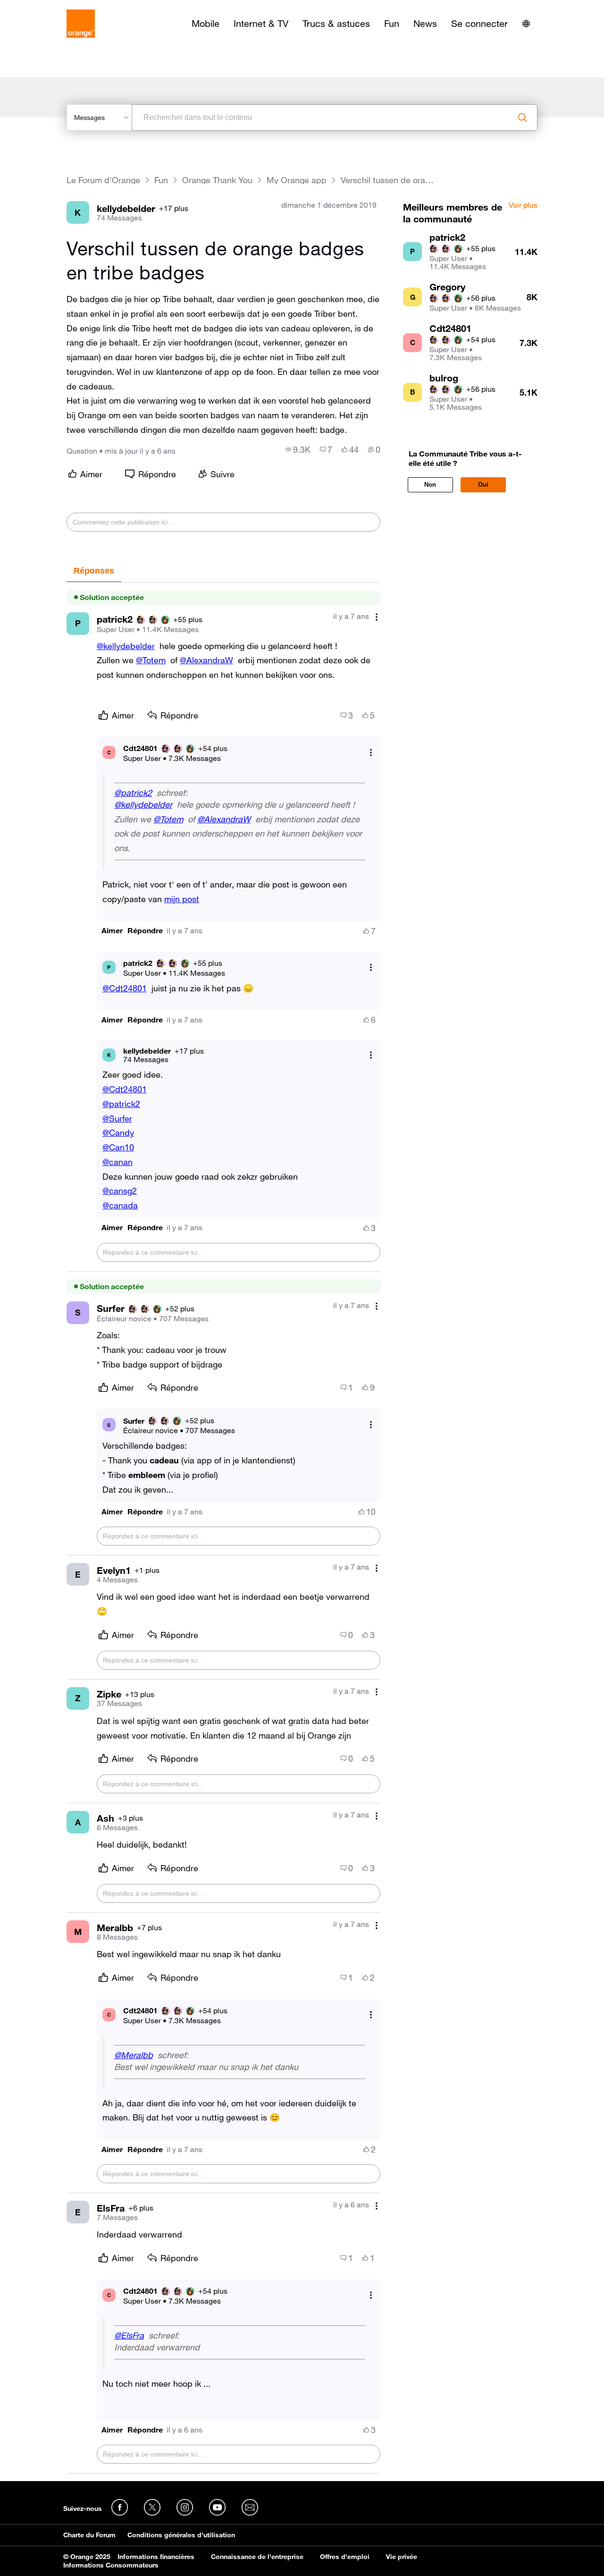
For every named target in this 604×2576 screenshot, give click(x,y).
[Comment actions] (377, 617)
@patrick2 (133, 793)
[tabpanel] (223, 1528)
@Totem (151, 660)
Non (430, 485)
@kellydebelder (126, 646)
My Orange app (297, 180)
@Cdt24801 (125, 988)
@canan (117, 1162)
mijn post (182, 899)
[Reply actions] (371, 752)
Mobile (206, 24)
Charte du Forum (89, 2535)
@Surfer (117, 1118)
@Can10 (118, 1147)
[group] (298, 449)
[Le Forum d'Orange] (81, 24)
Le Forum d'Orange (103, 180)
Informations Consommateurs (111, 2565)
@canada (120, 1205)
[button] (112, 931)
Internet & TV (261, 24)
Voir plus (523, 205)
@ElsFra (129, 2335)
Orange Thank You (217, 180)
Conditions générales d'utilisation (181, 2535)
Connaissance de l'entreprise (257, 2557)
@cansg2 (120, 1191)
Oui (483, 485)
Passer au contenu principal (50, 7)
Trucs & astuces (336, 24)
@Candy (118, 1132)
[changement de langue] (526, 24)
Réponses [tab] (94, 571)
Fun (392, 24)
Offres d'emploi (345, 2557)
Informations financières (156, 2557)
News (425, 24)
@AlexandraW (206, 660)
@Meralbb (134, 2055)
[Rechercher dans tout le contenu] (522, 118)
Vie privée (402, 2557)
